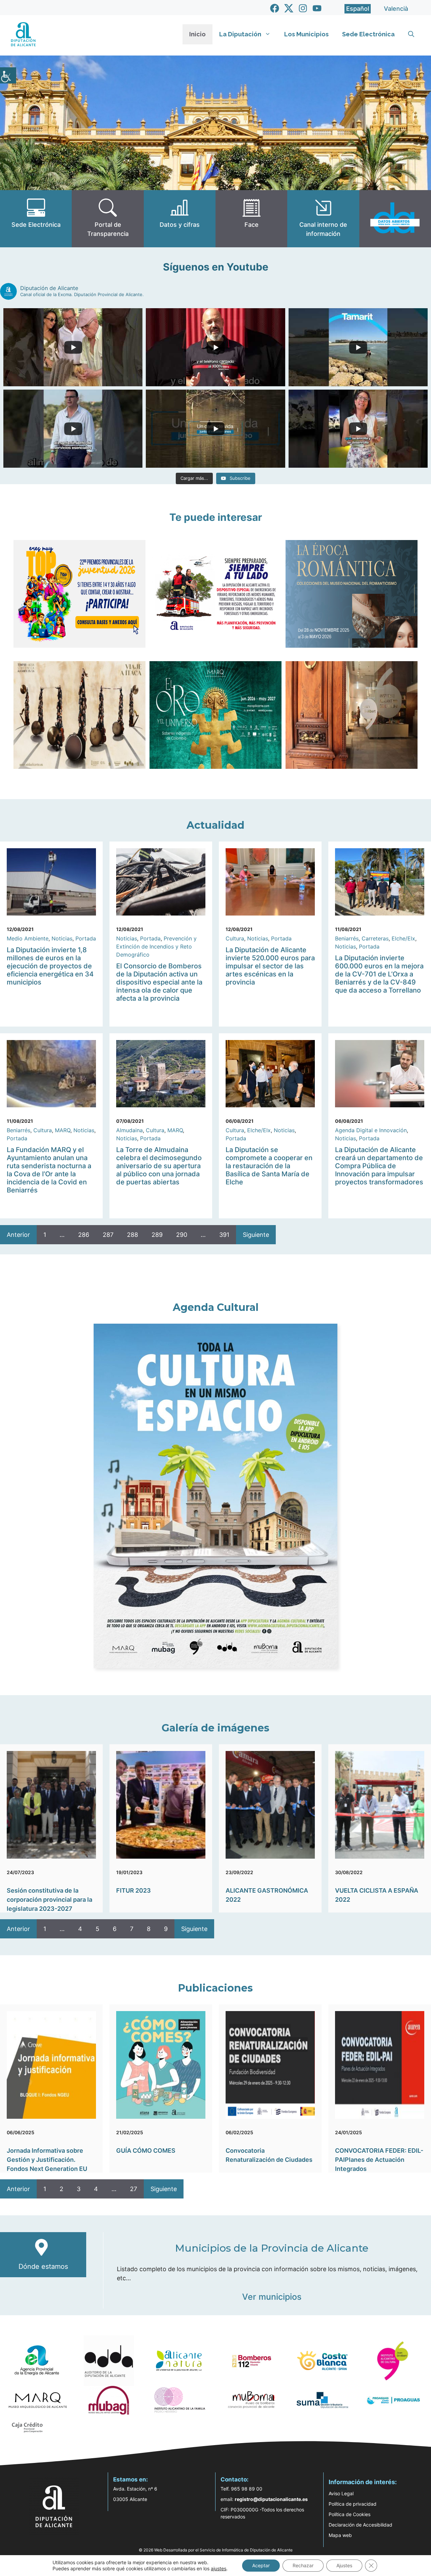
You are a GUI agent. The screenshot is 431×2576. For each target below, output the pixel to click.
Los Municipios (306, 34)
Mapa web (340, 2535)
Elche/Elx (403, 938)
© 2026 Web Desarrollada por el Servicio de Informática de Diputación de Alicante (216, 2550)
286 (84, 1235)
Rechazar (303, 2565)
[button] (411, 34)
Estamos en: (130, 2479)
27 (134, 2189)
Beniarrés (347, 938)
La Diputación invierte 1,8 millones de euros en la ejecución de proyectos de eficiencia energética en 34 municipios (50, 966)
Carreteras (375, 938)
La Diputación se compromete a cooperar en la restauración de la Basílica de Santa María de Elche (269, 1166)
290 (182, 1235)
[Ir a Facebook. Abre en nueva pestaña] (275, 8)
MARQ (63, 1130)
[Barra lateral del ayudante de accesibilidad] (8, 75)
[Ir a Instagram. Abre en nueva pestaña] (303, 8)
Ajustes (344, 2565)
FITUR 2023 (134, 1890)
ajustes (219, 2568)
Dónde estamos (43, 2266)
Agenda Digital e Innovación (371, 1130)
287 (108, 1235)
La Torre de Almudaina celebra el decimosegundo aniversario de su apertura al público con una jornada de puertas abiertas (159, 1166)
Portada (86, 938)
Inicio (197, 34)
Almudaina (129, 1130)
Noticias (62, 938)
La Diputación (240, 34)
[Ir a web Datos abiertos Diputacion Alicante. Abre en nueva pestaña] (395, 219)
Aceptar (261, 2565)
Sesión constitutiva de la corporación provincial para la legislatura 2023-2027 (49, 1900)
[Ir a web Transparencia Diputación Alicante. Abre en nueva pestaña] (108, 219)
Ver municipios (272, 2297)
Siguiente (256, 1235)
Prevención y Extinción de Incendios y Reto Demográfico (156, 946)
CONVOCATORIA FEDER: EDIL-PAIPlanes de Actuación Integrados (379, 2160)
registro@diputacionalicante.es (271, 2499)
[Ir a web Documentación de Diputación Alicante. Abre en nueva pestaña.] (180, 219)
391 (224, 1235)
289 (157, 1235)
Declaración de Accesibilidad (360, 2525)
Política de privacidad (353, 2504)
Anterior (18, 1235)
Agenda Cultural (216, 1307)
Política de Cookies (350, 2514)
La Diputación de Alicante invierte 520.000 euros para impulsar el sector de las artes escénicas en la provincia (270, 966)
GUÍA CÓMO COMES (146, 2151)
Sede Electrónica (368, 34)
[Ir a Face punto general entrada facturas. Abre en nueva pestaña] (251, 219)
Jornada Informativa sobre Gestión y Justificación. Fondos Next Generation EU (47, 2160)
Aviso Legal (341, 2493)
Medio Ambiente (28, 938)
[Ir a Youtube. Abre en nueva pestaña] (317, 8)
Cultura (235, 938)
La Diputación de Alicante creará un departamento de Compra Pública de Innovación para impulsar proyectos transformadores (379, 1166)
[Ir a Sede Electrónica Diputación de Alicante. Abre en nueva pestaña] (36, 219)
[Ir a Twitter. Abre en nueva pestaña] (289, 8)
